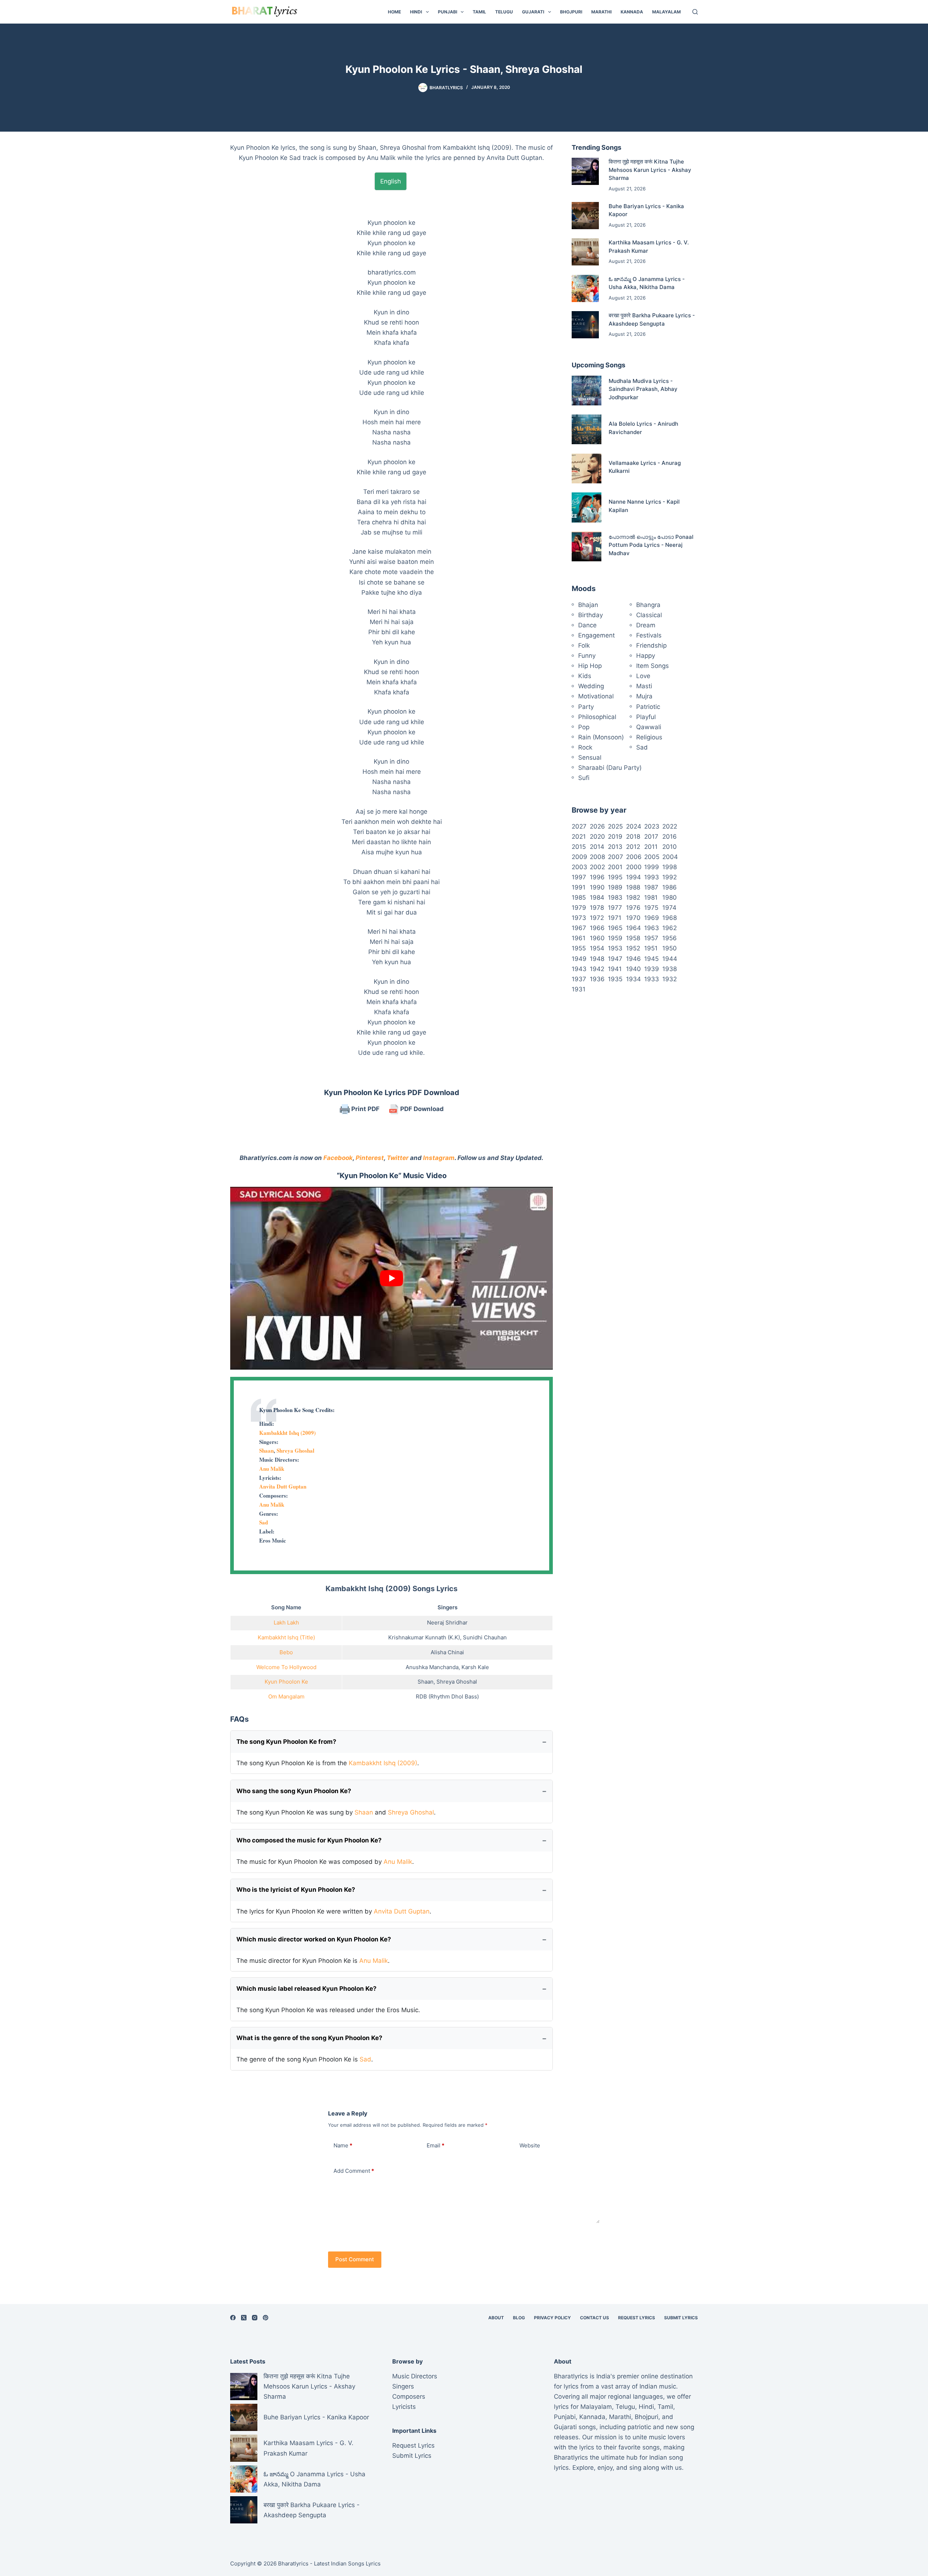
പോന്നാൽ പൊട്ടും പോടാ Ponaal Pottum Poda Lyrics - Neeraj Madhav (651, 545)
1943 (579, 969)
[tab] (391, 181)
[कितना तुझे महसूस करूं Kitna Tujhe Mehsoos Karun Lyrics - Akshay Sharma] (585, 171)
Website (530, 2145)
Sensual (590, 757)
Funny (587, 656)
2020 (597, 837)
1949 (579, 959)
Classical (649, 615)
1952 (633, 948)
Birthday (591, 615)
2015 (579, 847)
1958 (633, 938)
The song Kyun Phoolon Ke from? (286, 1742)
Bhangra (648, 605)
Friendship (651, 645)
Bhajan (588, 605)
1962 (670, 928)
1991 (579, 887)
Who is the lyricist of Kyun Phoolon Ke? (296, 1890)
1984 (597, 897)
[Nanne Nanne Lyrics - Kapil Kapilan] (587, 507)
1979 (579, 908)
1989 (615, 887)
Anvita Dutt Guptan (283, 1486)
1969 (652, 918)
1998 (670, 867)
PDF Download (421, 1109)
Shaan (266, 1450)
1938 (670, 969)
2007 (616, 857)
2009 (579, 857)
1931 (579, 989)
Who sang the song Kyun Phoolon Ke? (294, 1791)
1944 (670, 959)
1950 (670, 948)
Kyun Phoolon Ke (286, 1682)
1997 (579, 877)
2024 (634, 826)
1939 (652, 969)
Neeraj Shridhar (447, 1623)
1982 (633, 897)
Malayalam (666, 12)
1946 (633, 959)
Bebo (286, 1652)
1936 (597, 979)
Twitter (398, 1158)
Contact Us (594, 2318)
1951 (651, 948)
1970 (633, 918)
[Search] (695, 12)
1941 (615, 969)
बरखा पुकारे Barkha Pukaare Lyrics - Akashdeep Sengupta (312, 2510)
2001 (615, 867)
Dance (587, 625)
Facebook (338, 1158)
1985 (579, 897)
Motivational (596, 696)
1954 (597, 948)
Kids (585, 676)
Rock (585, 747)
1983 (615, 897)
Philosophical (597, 717)
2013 (615, 847)
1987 (651, 887)
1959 (615, 938)
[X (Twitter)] (244, 2318)
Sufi (584, 778)
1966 (597, 928)
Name (343, 2145)
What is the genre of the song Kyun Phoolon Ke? (309, 2038)
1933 (652, 979)
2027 (579, 826)
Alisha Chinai (447, 1652)
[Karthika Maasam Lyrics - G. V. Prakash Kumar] (585, 252)
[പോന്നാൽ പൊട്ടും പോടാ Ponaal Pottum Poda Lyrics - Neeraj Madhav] (587, 546)
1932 (670, 979)
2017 (651, 837)
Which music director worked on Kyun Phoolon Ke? (314, 1939)
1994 (633, 877)
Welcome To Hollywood (286, 1667)
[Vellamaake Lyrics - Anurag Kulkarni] (587, 468)
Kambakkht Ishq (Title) (286, 1637)
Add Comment (354, 2171)
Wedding (591, 686)
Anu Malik (272, 1469)
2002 (597, 867)
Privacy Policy (552, 2318)
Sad (264, 1522)
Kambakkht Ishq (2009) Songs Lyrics (391, 1589)
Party (586, 707)
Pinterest (370, 1158)
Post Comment (355, 2259)
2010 (670, 847)
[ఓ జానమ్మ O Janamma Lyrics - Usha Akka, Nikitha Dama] (585, 288)
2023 (652, 826)
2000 (634, 867)
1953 (615, 948)
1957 (651, 938)
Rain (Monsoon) (601, 737)
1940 (633, 969)
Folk (584, 645)
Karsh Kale (475, 1667)
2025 (615, 826)
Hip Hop (590, 666)
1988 (633, 887)
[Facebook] (233, 2318)
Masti (644, 686)
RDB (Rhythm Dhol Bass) (447, 1696)
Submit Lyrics (681, 2318)
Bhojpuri (571, 12)
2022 (670, 826)
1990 (597, 887)
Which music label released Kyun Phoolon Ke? (306, 1989)
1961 (579, 938)
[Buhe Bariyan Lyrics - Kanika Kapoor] (585, 216)
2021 (579, 837)
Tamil (479, 12)
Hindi (416, 12)
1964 (633, 928)
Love (643, 676)
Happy (646, 656)
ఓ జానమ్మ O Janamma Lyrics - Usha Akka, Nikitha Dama (314, 2479)
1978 (597, 908)
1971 (615, 918)
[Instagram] (255, 2318)
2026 (597, 826)
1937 (579, 979)
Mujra (644, 696)
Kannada (632, 12)
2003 (579, 867)
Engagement (596, 635)
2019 (615, 837)
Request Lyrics (637, 2318)
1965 (615, 928)
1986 (670, 887)
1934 (633, 979)
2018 (633, 837)
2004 (670, 857)
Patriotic (648, 707)
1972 (597, 918)
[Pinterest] (266, 2318)
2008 (597, 857)
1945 (651, 959)
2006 (634, 857)
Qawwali (649, 727)
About (496, 2318)
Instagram (439, 1158)
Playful (646, 717)
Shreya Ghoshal (295, 1450)
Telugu (504, 12)
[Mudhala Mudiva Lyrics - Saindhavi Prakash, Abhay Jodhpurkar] (587, 391)
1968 (670, 918)
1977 (615, 908)
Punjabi (448, 12)
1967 (579, 928)
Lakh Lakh (286, 1623)
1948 (597, 959)
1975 (651, 908)
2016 (670, 837)
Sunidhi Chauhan (485, 1637)
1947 (615, 959)
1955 (579, 948)
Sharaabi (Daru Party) (610, 768)
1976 (633, 908)
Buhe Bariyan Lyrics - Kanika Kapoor (316, 2417)
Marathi (601, 12)
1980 (670, 897)
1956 (670, 938)
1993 (652, 877)
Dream (646, 625)
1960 (597, 938)
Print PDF (365, 1109)
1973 (579, 918)
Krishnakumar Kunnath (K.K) (424, 1637)
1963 (652, 928)
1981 (651, 897)
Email (436, 2145)
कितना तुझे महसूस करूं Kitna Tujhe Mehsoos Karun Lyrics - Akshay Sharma (650, 170)
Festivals (649, 635)
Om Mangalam (286, 1696)
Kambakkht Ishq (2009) (287, 1433)
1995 (615, 877)
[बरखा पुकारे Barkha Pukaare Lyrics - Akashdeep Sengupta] (585, 325)
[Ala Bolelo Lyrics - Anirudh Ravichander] (587, 429)
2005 (652, 857)
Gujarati (533, 12)
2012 (633, 847)
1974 (669, 908)
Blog (519, 2318)
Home (394, 12)
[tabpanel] (391, 629)
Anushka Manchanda (432, 1667)
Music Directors (415, 2376)
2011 (651, 847)
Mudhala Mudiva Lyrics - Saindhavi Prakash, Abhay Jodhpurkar (643, 389)
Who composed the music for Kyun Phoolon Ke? (309, 1840)
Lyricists (404, 2407)
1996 (597, 877)
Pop (584, 727)
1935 (615, 979)
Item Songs (652, 666)
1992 (670, 877)
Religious (649, 737)
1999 (652, 867)
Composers (409, 2397)
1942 (597, 969)
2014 (597, 847)
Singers (403, 2386)
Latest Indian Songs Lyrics (347, 2563)
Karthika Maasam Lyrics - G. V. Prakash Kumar (308, 2448)
